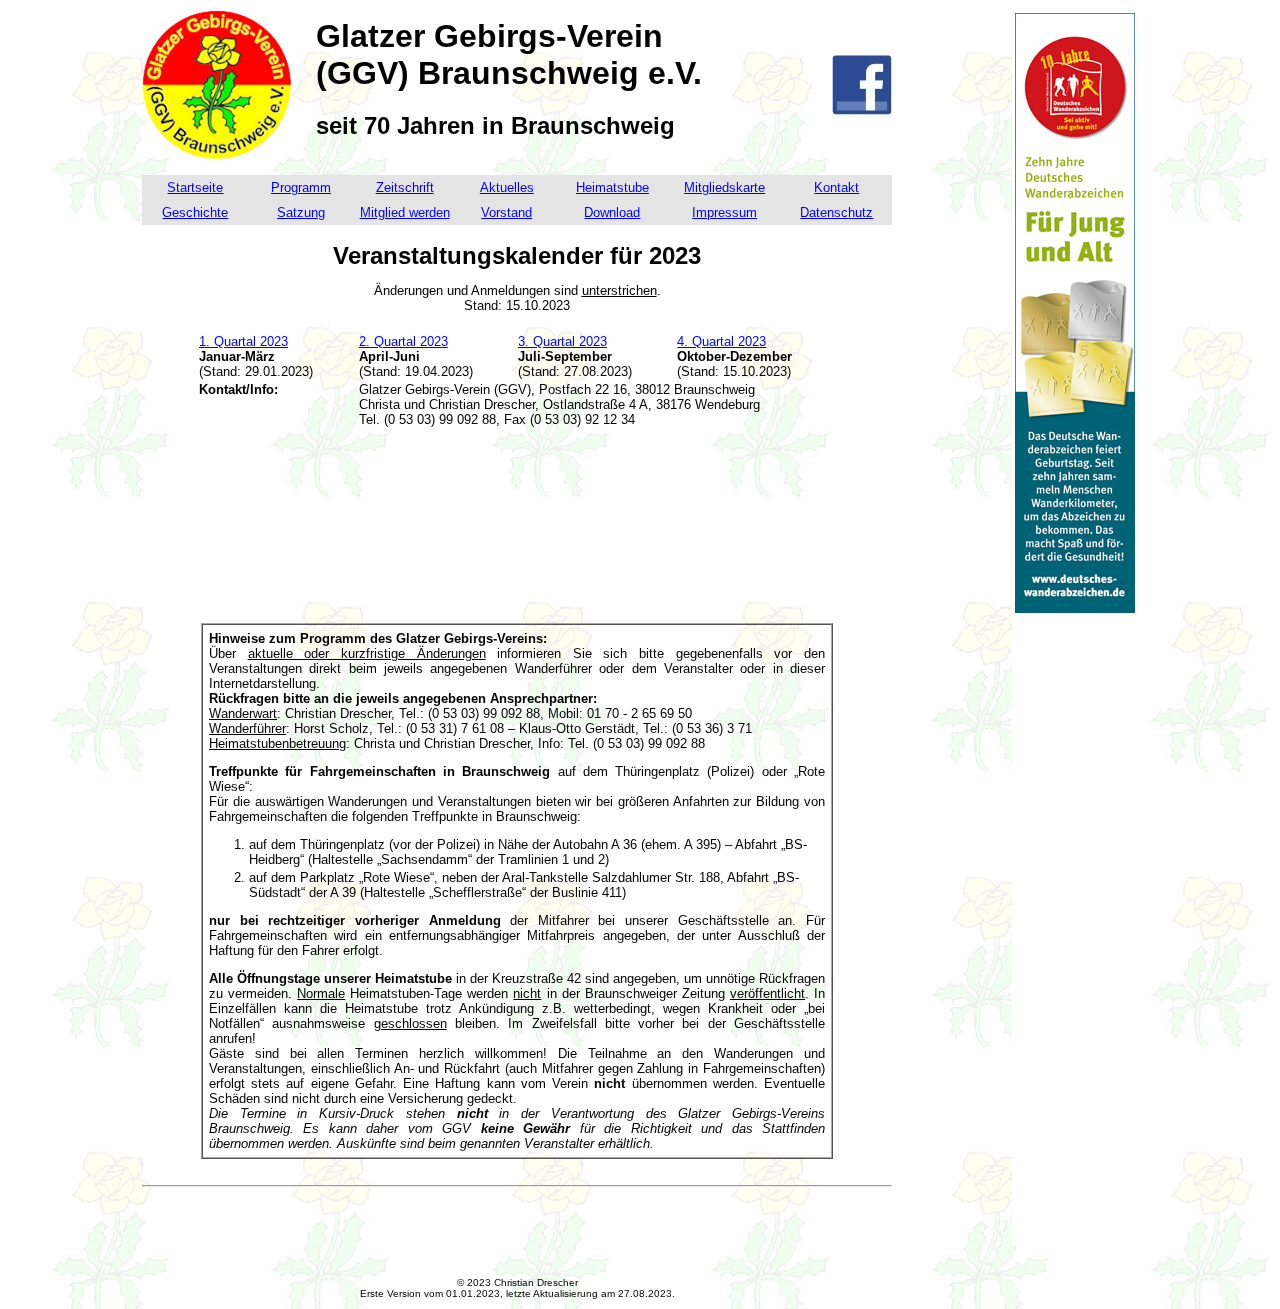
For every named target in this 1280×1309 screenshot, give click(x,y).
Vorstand (506, 212)
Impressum (724, 212)
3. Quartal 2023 (562, 341)
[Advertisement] (517, 533)
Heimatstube (612, 187)
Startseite (195, 187)
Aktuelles (507, 187)
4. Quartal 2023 (721, 341)
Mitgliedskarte (724, 187)
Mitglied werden (405, 212)
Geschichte (195, 212)
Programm (301, 187)
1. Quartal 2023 (243, 341)
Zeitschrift (405, 187)
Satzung (301, 212)
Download (612, 212)
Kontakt (836, 187)
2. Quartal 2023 (403, 341)
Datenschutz (836, 212)
